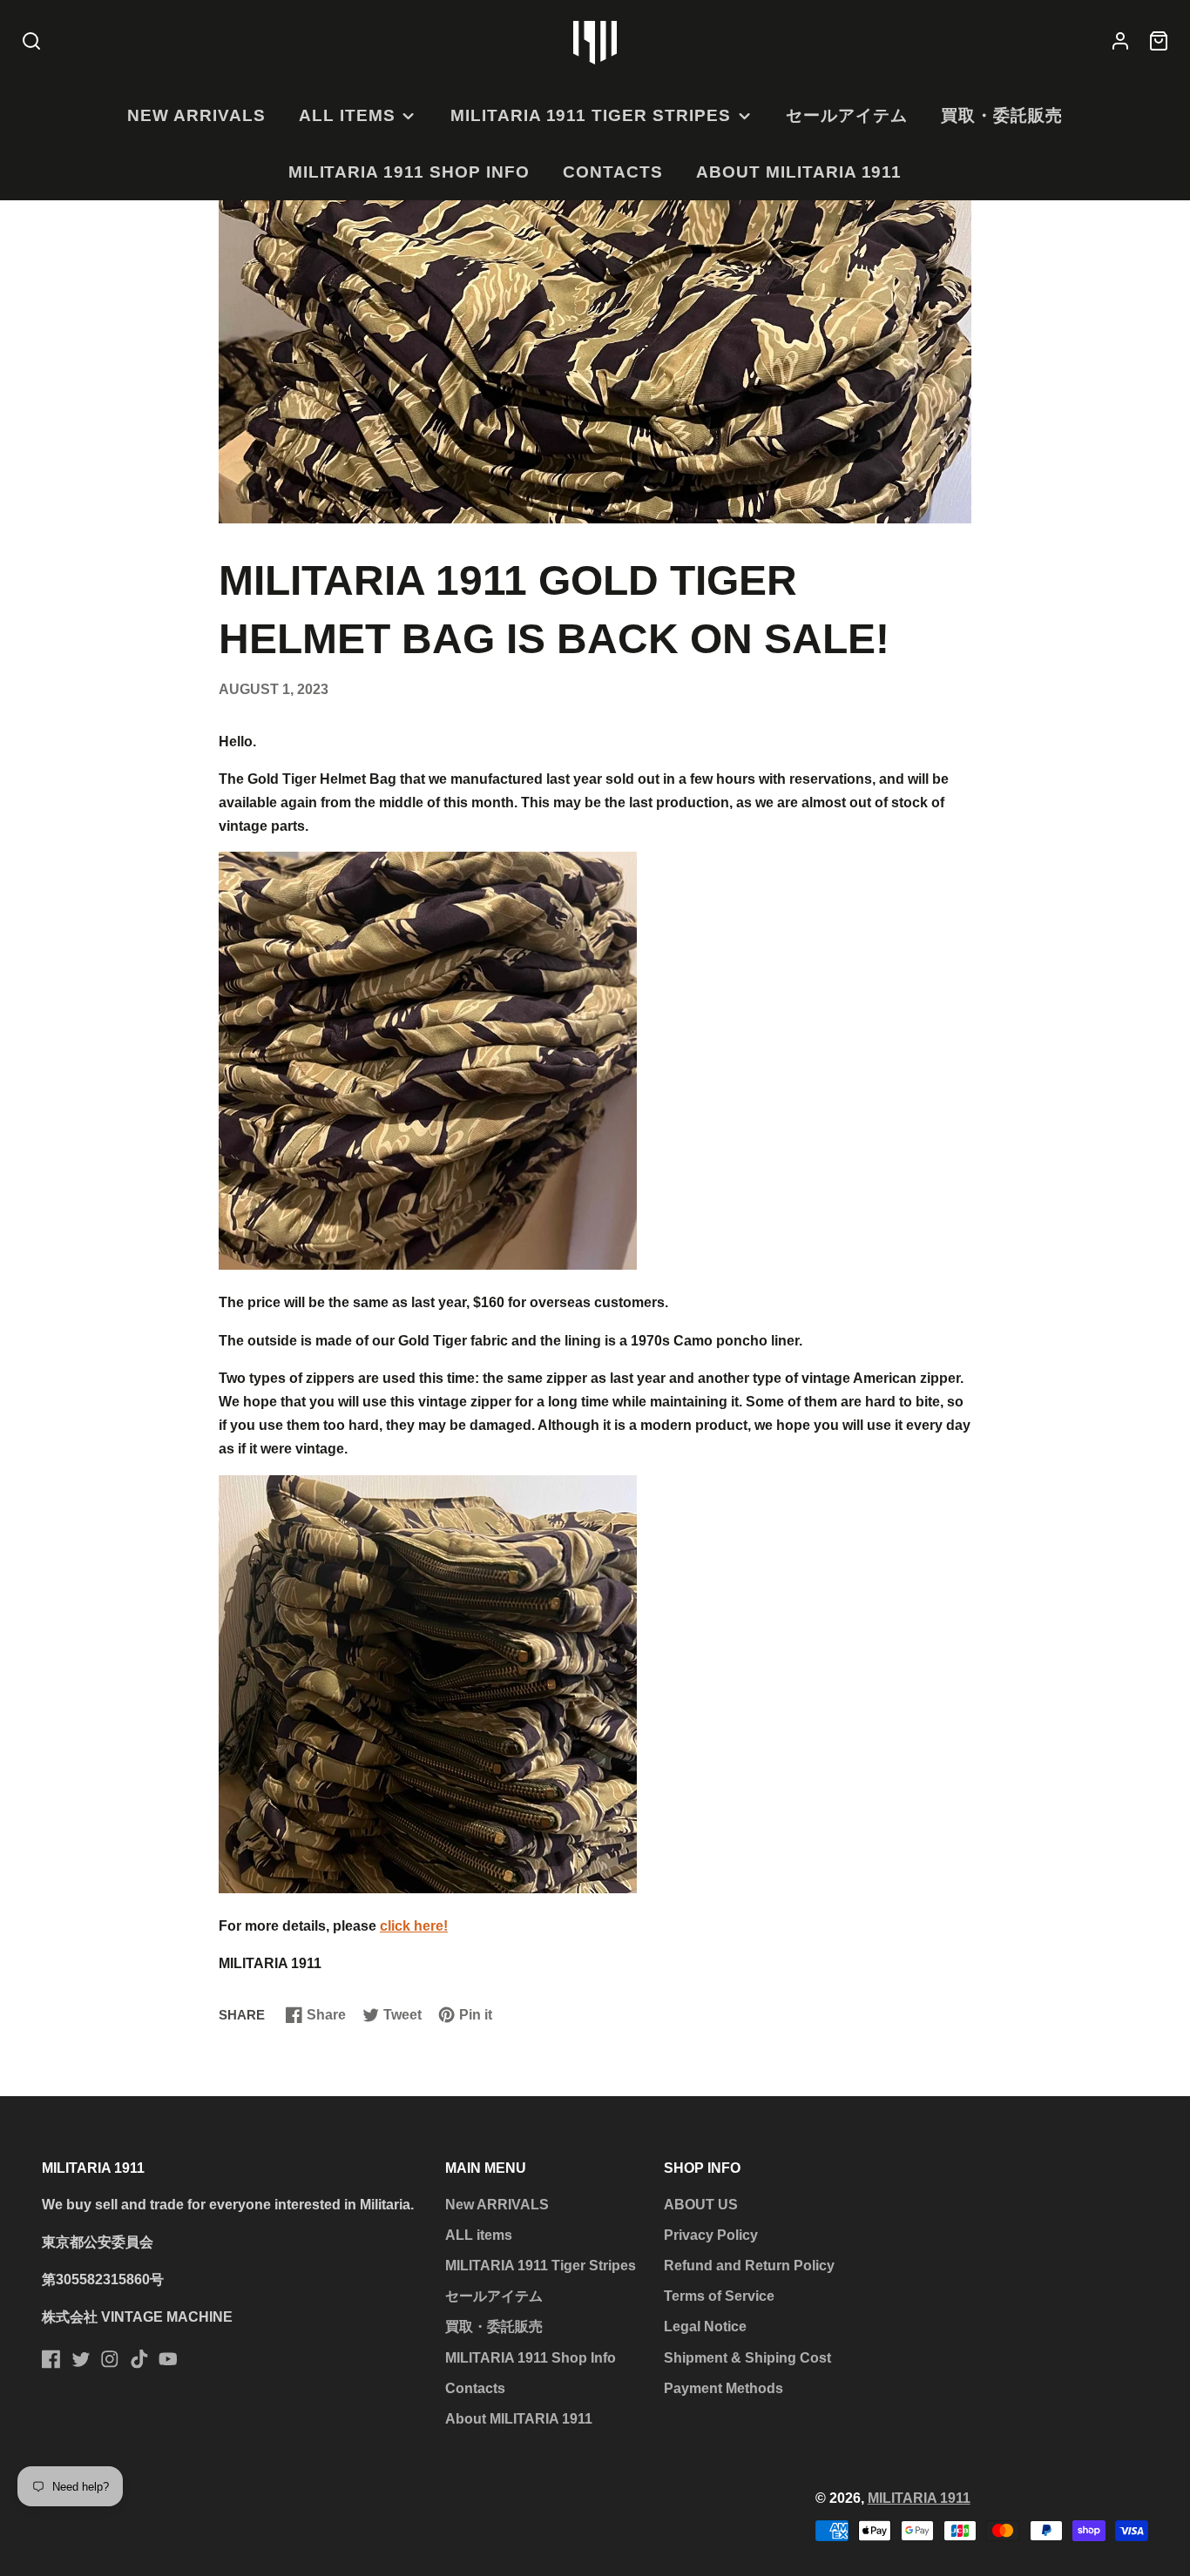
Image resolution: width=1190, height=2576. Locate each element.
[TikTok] (139, 2359)
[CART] (1159, 42)
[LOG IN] (1120, 42)
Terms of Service (719, 2296)
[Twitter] (81, 2359)
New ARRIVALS (196, 115)
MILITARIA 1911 (919, 2498)
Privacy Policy (711, 2235)
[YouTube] (168, 2359)
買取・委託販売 (1002, 115)
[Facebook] (51, 2359)
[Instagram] (110, 2359)
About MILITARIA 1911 (799, 172)
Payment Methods (723, 2388)
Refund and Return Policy (749, 2266)
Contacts (613, 172)
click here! (414, 1926)
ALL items (347, 115)
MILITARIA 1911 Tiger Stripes (591, 115)
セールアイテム (847, 115)
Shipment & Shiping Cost (747, 2358)
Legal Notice (705, 2326)
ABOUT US (701, 2205)
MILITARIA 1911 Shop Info (409, 172)
